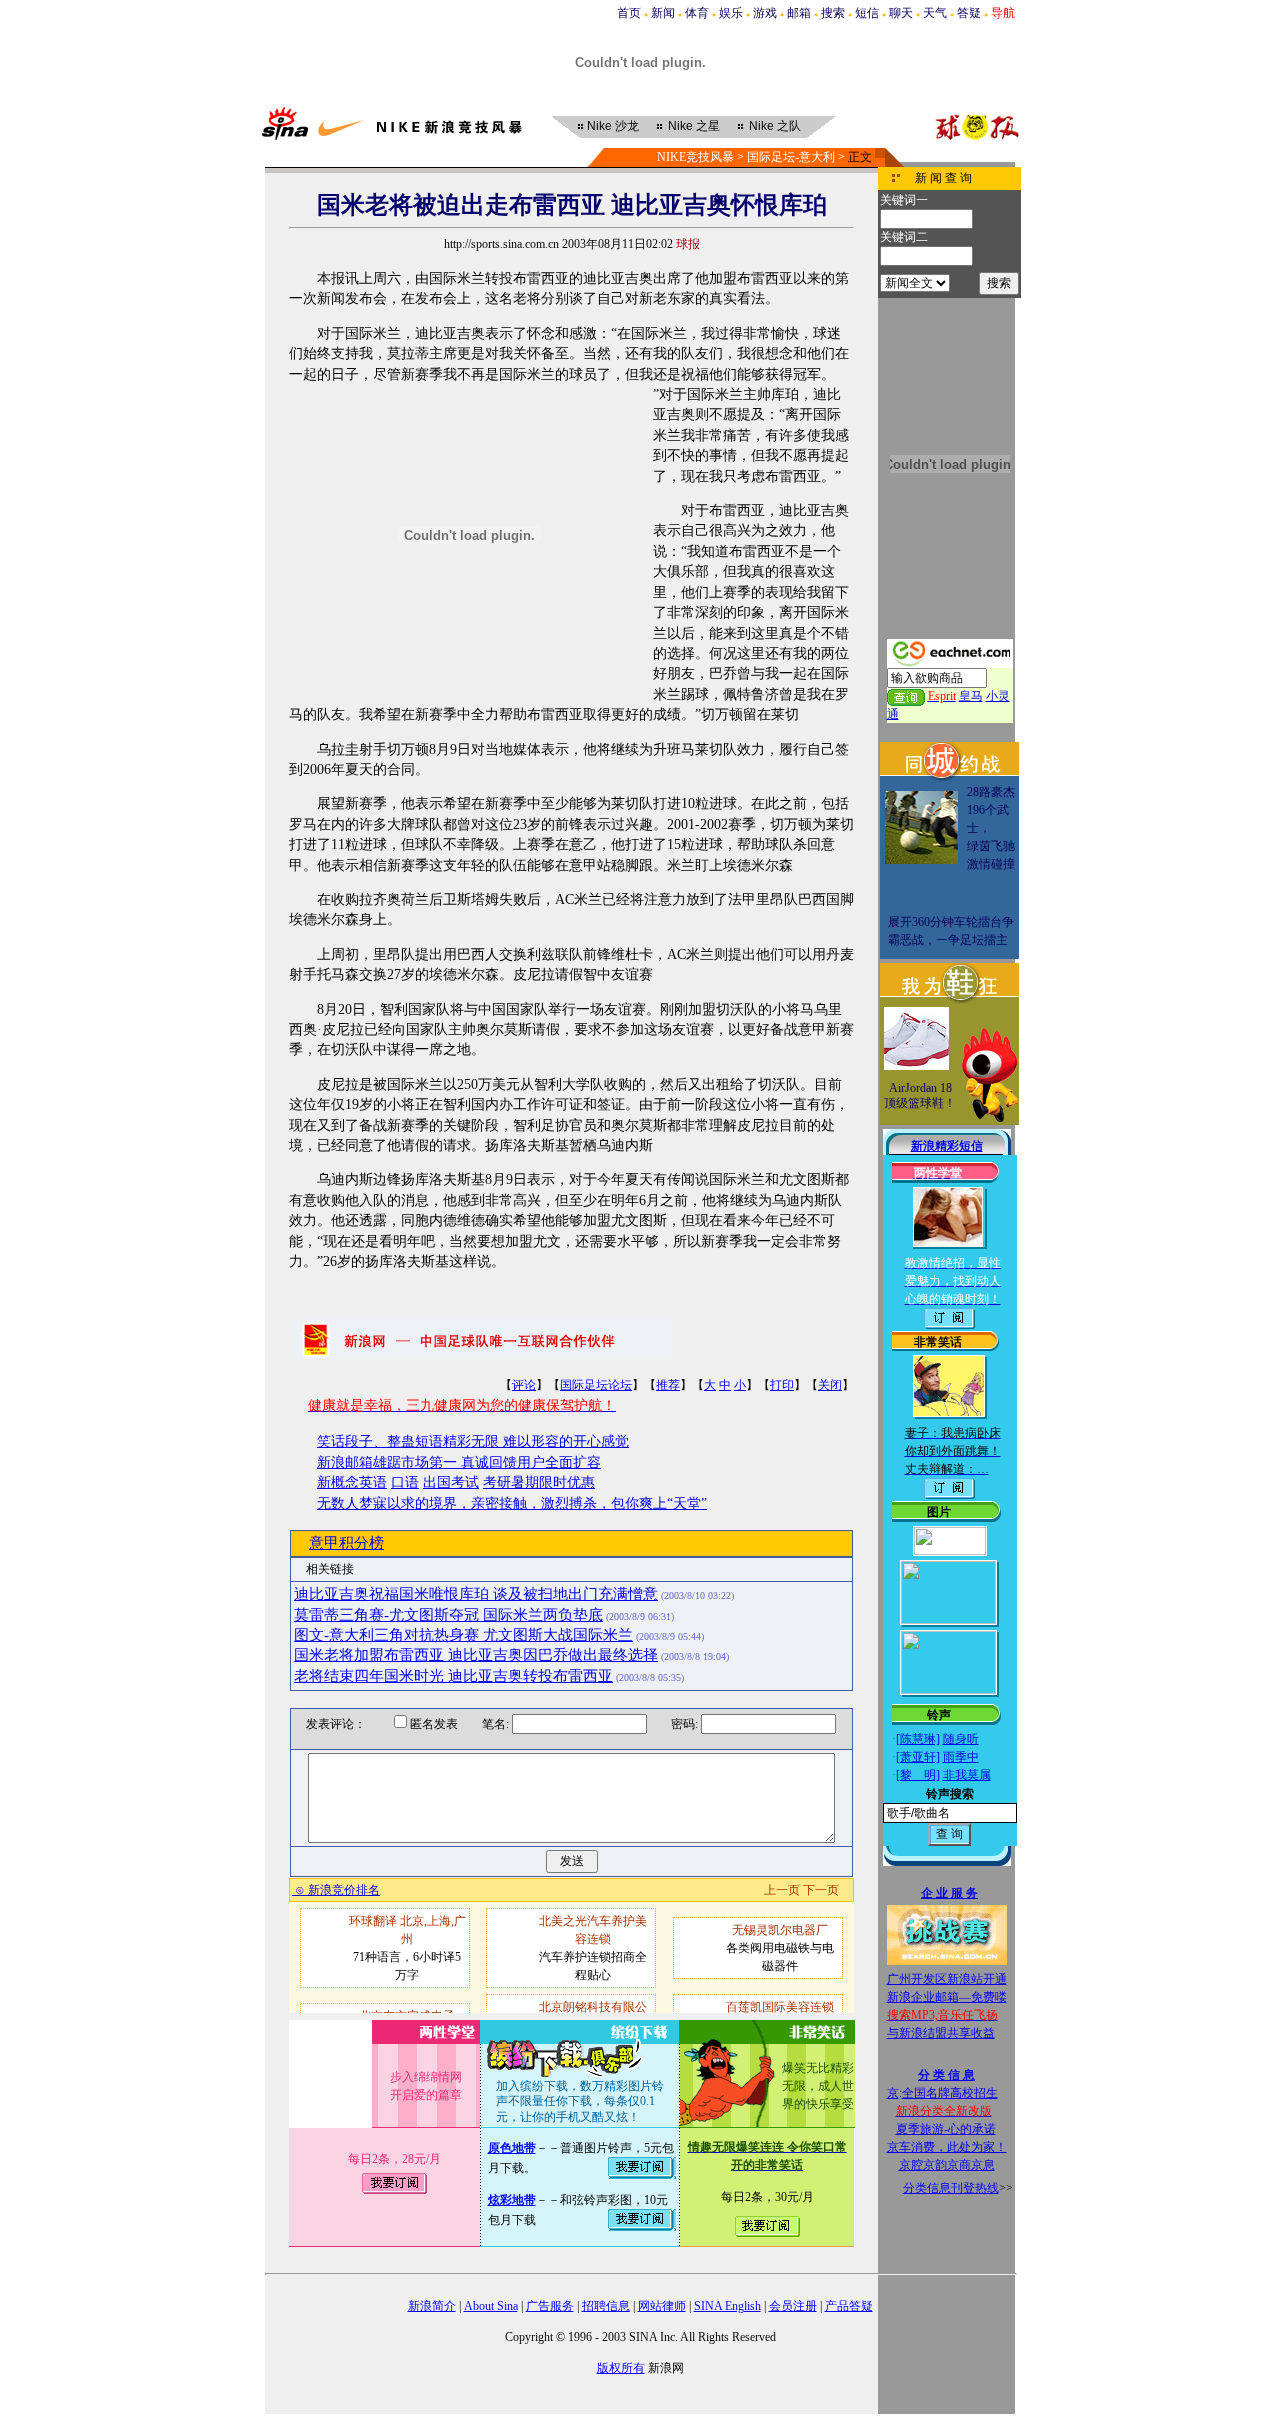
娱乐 (731, 13)
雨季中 (961, 1757)
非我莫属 (967, 1775)
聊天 (901, 13)
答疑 (969, 13)
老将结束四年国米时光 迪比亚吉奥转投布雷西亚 (453, 1676)
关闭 (830, 1385)
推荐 (668, 1385)
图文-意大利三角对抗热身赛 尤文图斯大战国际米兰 (463, 1635)
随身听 (961, 1739)
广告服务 (550, 2306)
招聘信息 (606, 2306)
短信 (867, 13)
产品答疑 (849, 2306)
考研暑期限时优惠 (539, 1482)
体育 (697, 13)
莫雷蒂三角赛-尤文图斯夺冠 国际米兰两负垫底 (448, 1615)
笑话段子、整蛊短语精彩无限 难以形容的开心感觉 (473, 1441)
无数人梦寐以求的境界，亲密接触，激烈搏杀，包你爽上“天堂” (512, 1503)
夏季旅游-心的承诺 (946, 2129)
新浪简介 (432, 2306)
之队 (775, 126)
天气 (935, 13)
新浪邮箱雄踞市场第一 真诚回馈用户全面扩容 (459, 1462)
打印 (782, 1385)
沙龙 (613, 126)
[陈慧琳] (918, 1739)
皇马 (971, 696)
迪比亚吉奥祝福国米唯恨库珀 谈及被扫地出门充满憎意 (476, 1594)
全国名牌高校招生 (950, 2093)
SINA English (727, 2306)
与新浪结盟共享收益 (941, 2033)
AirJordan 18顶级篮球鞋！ (920, 1096)
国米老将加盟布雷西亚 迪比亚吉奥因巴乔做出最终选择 (476, 1655)
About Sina (491, 2306)
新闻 (663, 13)
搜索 (833, 13)
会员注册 (793, 2306)
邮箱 (799, 13)
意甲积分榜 (346, 1543)
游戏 (765, 13)
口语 (405, 1482)
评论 (524, 1385)
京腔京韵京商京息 (947, 2165)
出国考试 (451, 1482)
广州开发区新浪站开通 (947, 1979)
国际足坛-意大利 (791, 157)
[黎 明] (918, 1775)
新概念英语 (352, 1482)
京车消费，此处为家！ (947, 2147)
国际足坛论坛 (596, 1385)
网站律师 (662, 2306)
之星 (694, 126)
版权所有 (621, 2368)
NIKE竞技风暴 (695, 157)
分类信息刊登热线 (951, 2188)
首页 (629, 13)
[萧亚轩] (918, 1757)
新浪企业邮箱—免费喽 (947, 1997)
